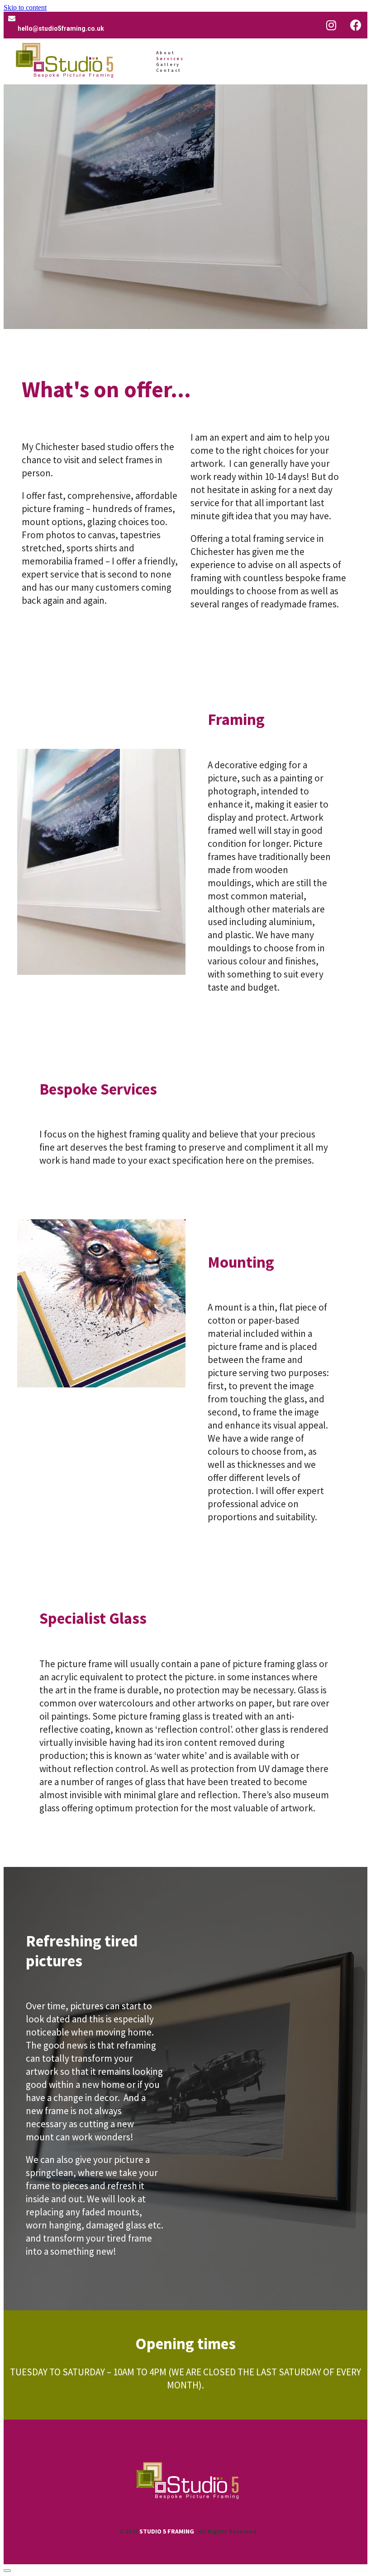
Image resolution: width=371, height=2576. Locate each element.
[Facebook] (356, 25)
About (166, 53)
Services (170, 59)
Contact (169, 70)
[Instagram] (331, 25)
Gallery (168, 64)
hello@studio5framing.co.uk (61, 28)
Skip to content (25, 7)
